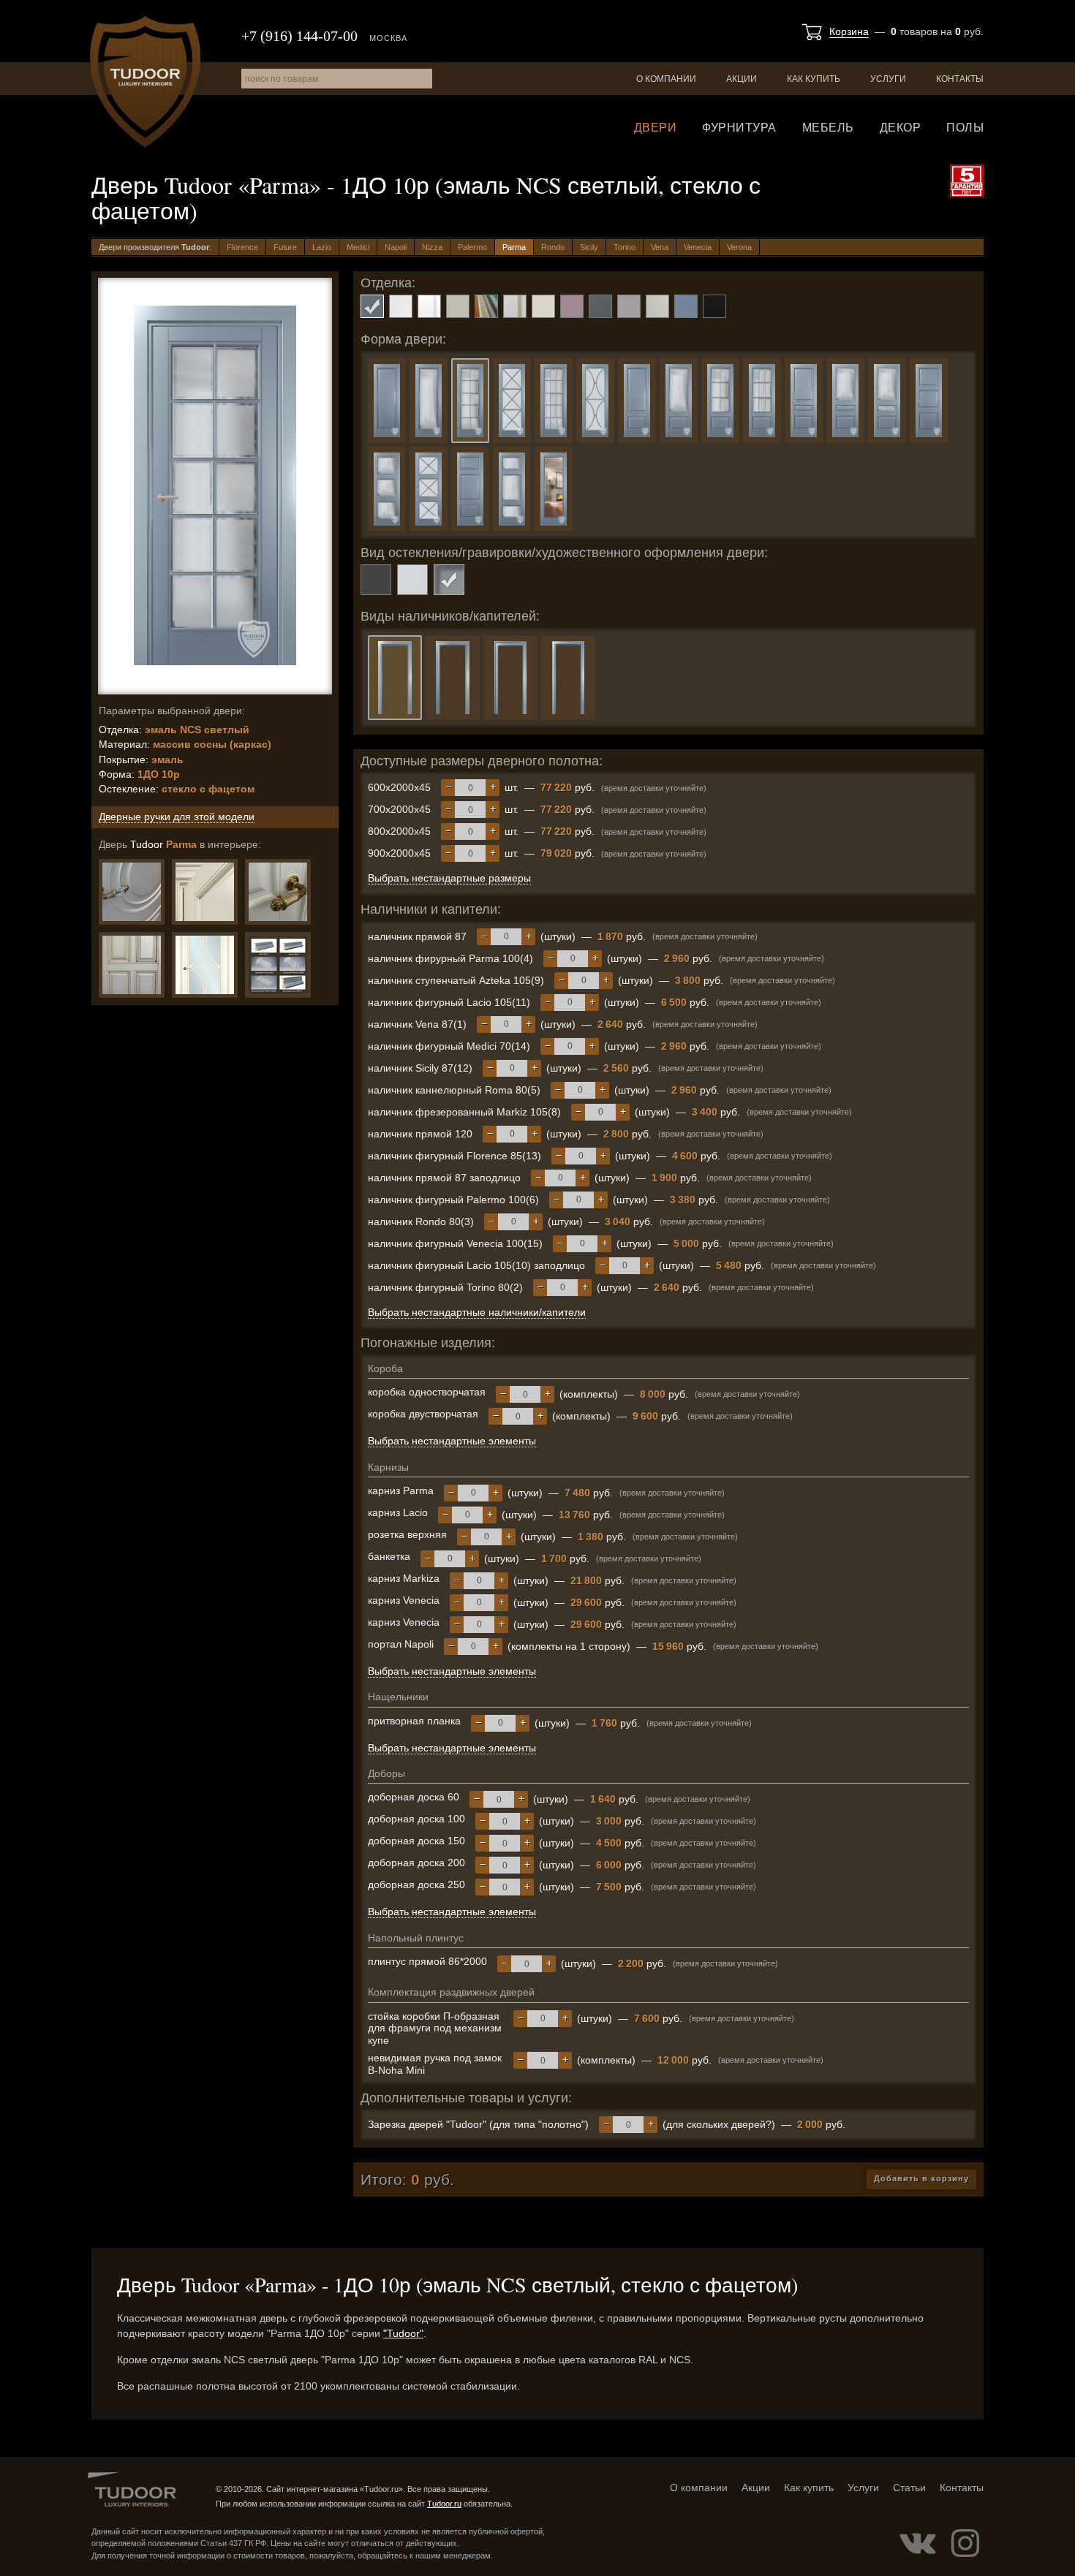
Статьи (909, 2488)
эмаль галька (458, 306)
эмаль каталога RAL (486, 306)
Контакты (960, 79)
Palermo (472, 247)
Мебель (828, 128)
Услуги (888, 79)
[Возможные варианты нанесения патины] (132, 965)
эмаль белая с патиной (429, 306)
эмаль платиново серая (629, 306)
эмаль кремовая (543, 306)
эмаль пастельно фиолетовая (572, 306)
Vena (660, 247)
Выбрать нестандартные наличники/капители (477, 1312)
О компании (666, 79)
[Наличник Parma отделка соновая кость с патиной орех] (205, 892)
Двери (656, 128)
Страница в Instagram (965, 2543)
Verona (739, 247)
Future (285, 247)
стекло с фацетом (449, 580)
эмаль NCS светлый (372, 306)
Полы (965, 128)
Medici (358, 247)
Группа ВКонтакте (918, 2543)
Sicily (589, 247)
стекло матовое (412, 580)
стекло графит (376, 580)
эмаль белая (401, 306)
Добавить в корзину (921, 2178)
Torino (625, 247)
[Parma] (278, 892)
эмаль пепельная (600, 306)
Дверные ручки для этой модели (177, 817)
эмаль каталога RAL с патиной (515, 306)
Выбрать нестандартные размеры (449, 878)
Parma (514, 247)
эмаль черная (714, 306)
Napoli (396, 247)
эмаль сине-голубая (686, 306)
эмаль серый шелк (657, 306)
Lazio (322, 247)
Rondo (553, 247)
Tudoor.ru (145, 82)
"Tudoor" (403, 2333)
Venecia (698, 247)
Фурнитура (739, 128)
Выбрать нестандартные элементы (452, 1441)
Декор (901, 128)
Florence (242, 247)
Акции (742, 79)
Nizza (432, 247)
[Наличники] (278, 965)
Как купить (814, 79)
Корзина (849, 31)
